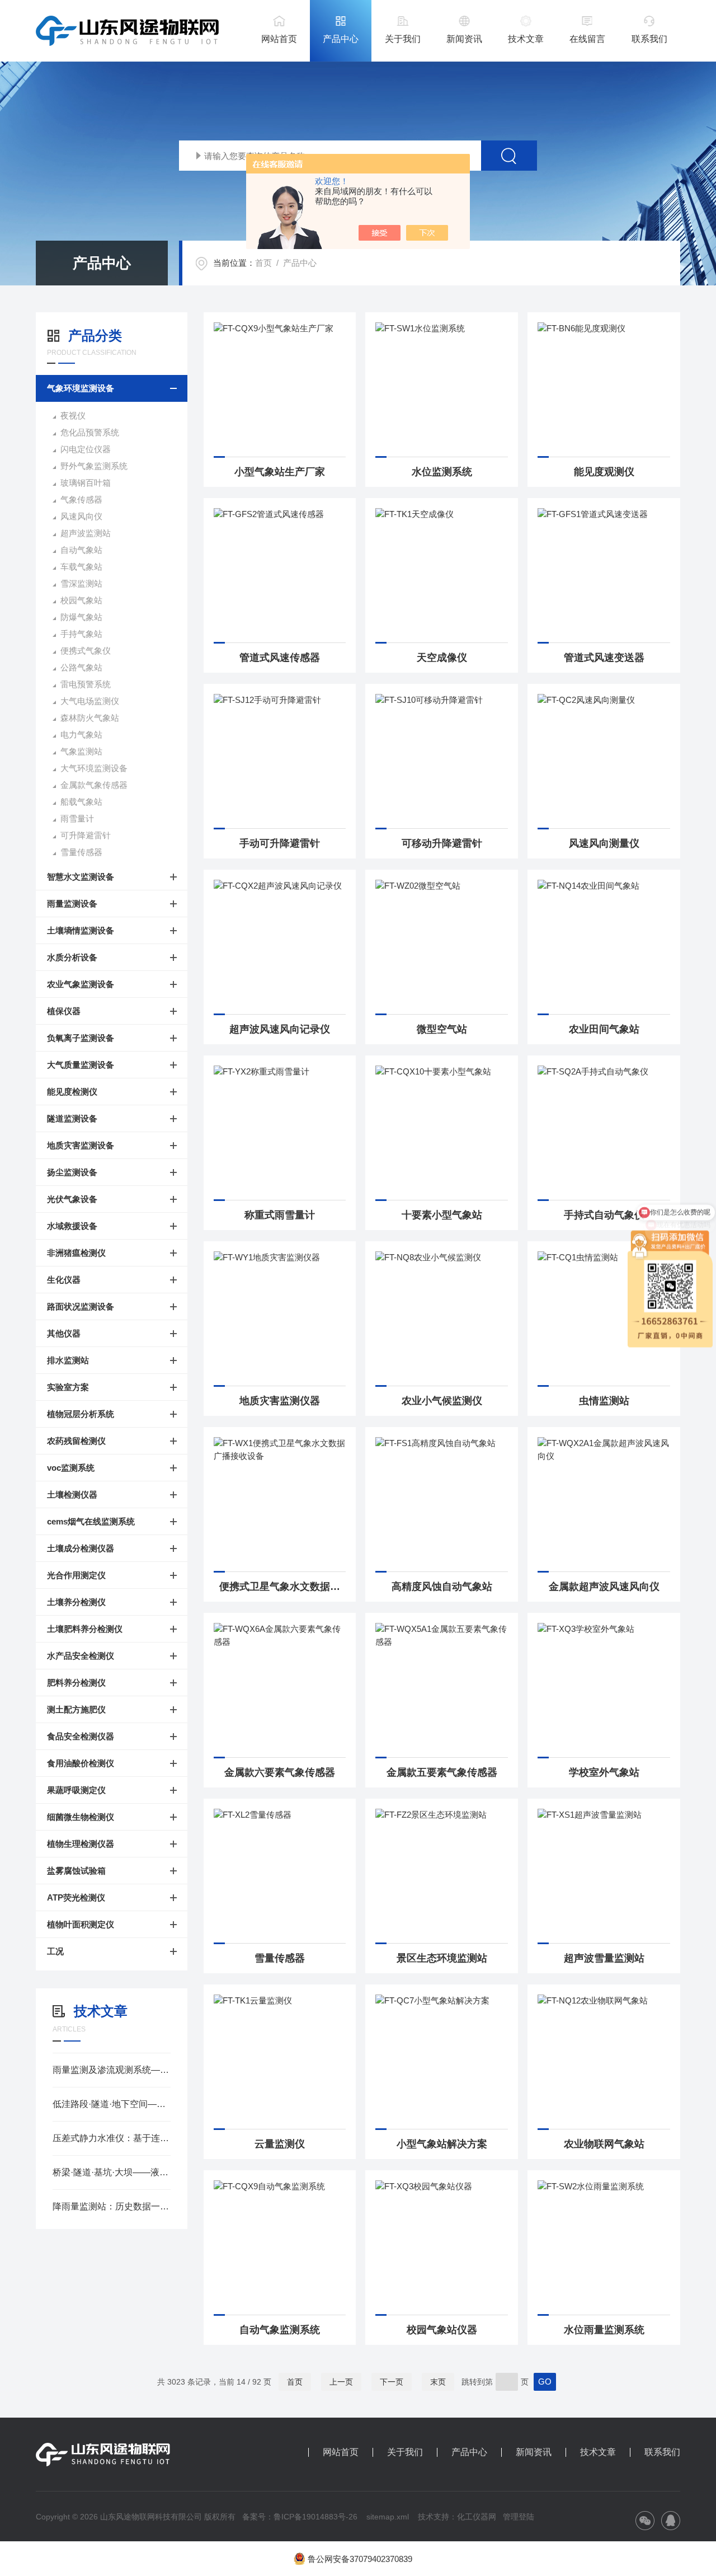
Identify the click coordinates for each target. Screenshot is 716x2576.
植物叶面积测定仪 (81, 1924)
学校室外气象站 (604, 1772)
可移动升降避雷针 (442, 843)
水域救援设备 (72, 1226)
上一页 (341, 2382)
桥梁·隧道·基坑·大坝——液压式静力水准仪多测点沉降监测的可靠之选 (112, 2172)
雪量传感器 (81, 852)
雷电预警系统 (86, 684)
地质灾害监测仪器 (280, 1401)
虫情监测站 (604, 1401)
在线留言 (587, 39)
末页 (438, 2382)
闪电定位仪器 (86, 449)
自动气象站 (81, 550)
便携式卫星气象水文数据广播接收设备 (283, 1587)
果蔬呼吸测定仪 (76, 1790)
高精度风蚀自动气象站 (442, 1587)
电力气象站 (81, 735)
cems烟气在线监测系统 (91, 1521)
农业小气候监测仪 (442, 1401)
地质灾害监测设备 (81, 1145)
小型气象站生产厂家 (280, 472)
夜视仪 (73, 416)
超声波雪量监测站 (604, 1958)
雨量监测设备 (72, 904)
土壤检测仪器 (72, 1495)
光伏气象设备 (72, 1199)
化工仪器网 (477, 2517)
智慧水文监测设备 (81, 877)
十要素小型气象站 (442, 1215)
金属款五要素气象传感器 (442, 1772)
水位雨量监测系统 (604, 2330)
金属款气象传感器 (94, 785)
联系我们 (649, 39)
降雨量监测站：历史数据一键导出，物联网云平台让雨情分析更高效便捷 (112, 2206)
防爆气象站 (81, 617)
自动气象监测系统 (280, 2330)
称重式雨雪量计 (280, 1215)
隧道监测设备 (72, 1118)
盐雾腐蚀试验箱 (76, 1871)
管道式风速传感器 (280, 658)
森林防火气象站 (90, 718)
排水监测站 (68, 1360)
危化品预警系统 (90, 432)
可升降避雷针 (86, 835)
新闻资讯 (464, 39)
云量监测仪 (280, 2144)
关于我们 (403, 39)
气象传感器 (81, 499)
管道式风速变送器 (604, 658)
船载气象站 (81, 802)
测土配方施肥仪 (76, 1709)
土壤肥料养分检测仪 (85, 1629)
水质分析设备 (72, 957)
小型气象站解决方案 (442, 2144)
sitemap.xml (388, 2517)
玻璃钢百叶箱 (86, 483)
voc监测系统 (71, 1468)
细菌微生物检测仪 (81, 1817)
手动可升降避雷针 (280, 843)
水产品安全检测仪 (81, 1656)
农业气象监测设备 (81, 984)
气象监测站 (81, 751)
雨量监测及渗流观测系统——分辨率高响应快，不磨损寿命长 (112, 2070)
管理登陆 (519, 2517)
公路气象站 (81, 667)
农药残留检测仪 (76, 1441)
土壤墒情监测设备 (81, 930)
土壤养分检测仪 (76, 1602)
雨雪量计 (77, 818)
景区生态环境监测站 (442, 1958)
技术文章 (526, 39)
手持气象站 (81, 634)
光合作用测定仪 (76, 1575)
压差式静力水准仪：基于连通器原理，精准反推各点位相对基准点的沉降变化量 (112, 2138)
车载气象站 (81, 567)
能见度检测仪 (72, 1092)
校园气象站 (81, 600)
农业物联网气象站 (604, 2144)
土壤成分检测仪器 (81, 1548)
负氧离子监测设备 (81, 1038)
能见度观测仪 (604, 472)
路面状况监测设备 (81, 1306)
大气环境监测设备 (94, 768)
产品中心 (341, 39)
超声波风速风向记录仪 (280, 1029)
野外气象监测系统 (94, 466)
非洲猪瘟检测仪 (76, 1253)
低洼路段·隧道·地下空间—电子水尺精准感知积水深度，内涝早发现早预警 (112, 2104)
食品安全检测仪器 (81, 1736)
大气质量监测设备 (81, 1065)
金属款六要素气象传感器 (280, 1772)
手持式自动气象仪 (604, 1215)
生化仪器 (64, 1280)
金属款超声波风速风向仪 (604, 1587)
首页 (263, 263)
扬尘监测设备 (72, 1172)
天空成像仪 (442, 658)
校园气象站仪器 (442, 2330)
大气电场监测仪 (90, 701)
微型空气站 (442, 1029)
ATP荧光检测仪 (76, 1897)
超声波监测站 (86, 533)
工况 (55, 1951)
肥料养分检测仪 (76, 1683)
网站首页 (279, 39)
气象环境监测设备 (81, 388)
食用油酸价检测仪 (81, 1763)
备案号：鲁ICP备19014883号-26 (300, 2517)
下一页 (392, 2382)
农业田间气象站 (604, 1029)
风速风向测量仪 (604, 843)
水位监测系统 (442, 472)
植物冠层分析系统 (81, 1414)
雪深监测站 (81, 583)
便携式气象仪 (86, 651)
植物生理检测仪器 (81, 1844)
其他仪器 (64, 1333)
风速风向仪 (81, 516)
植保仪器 (64, 1011)
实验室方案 (68, 1387)
